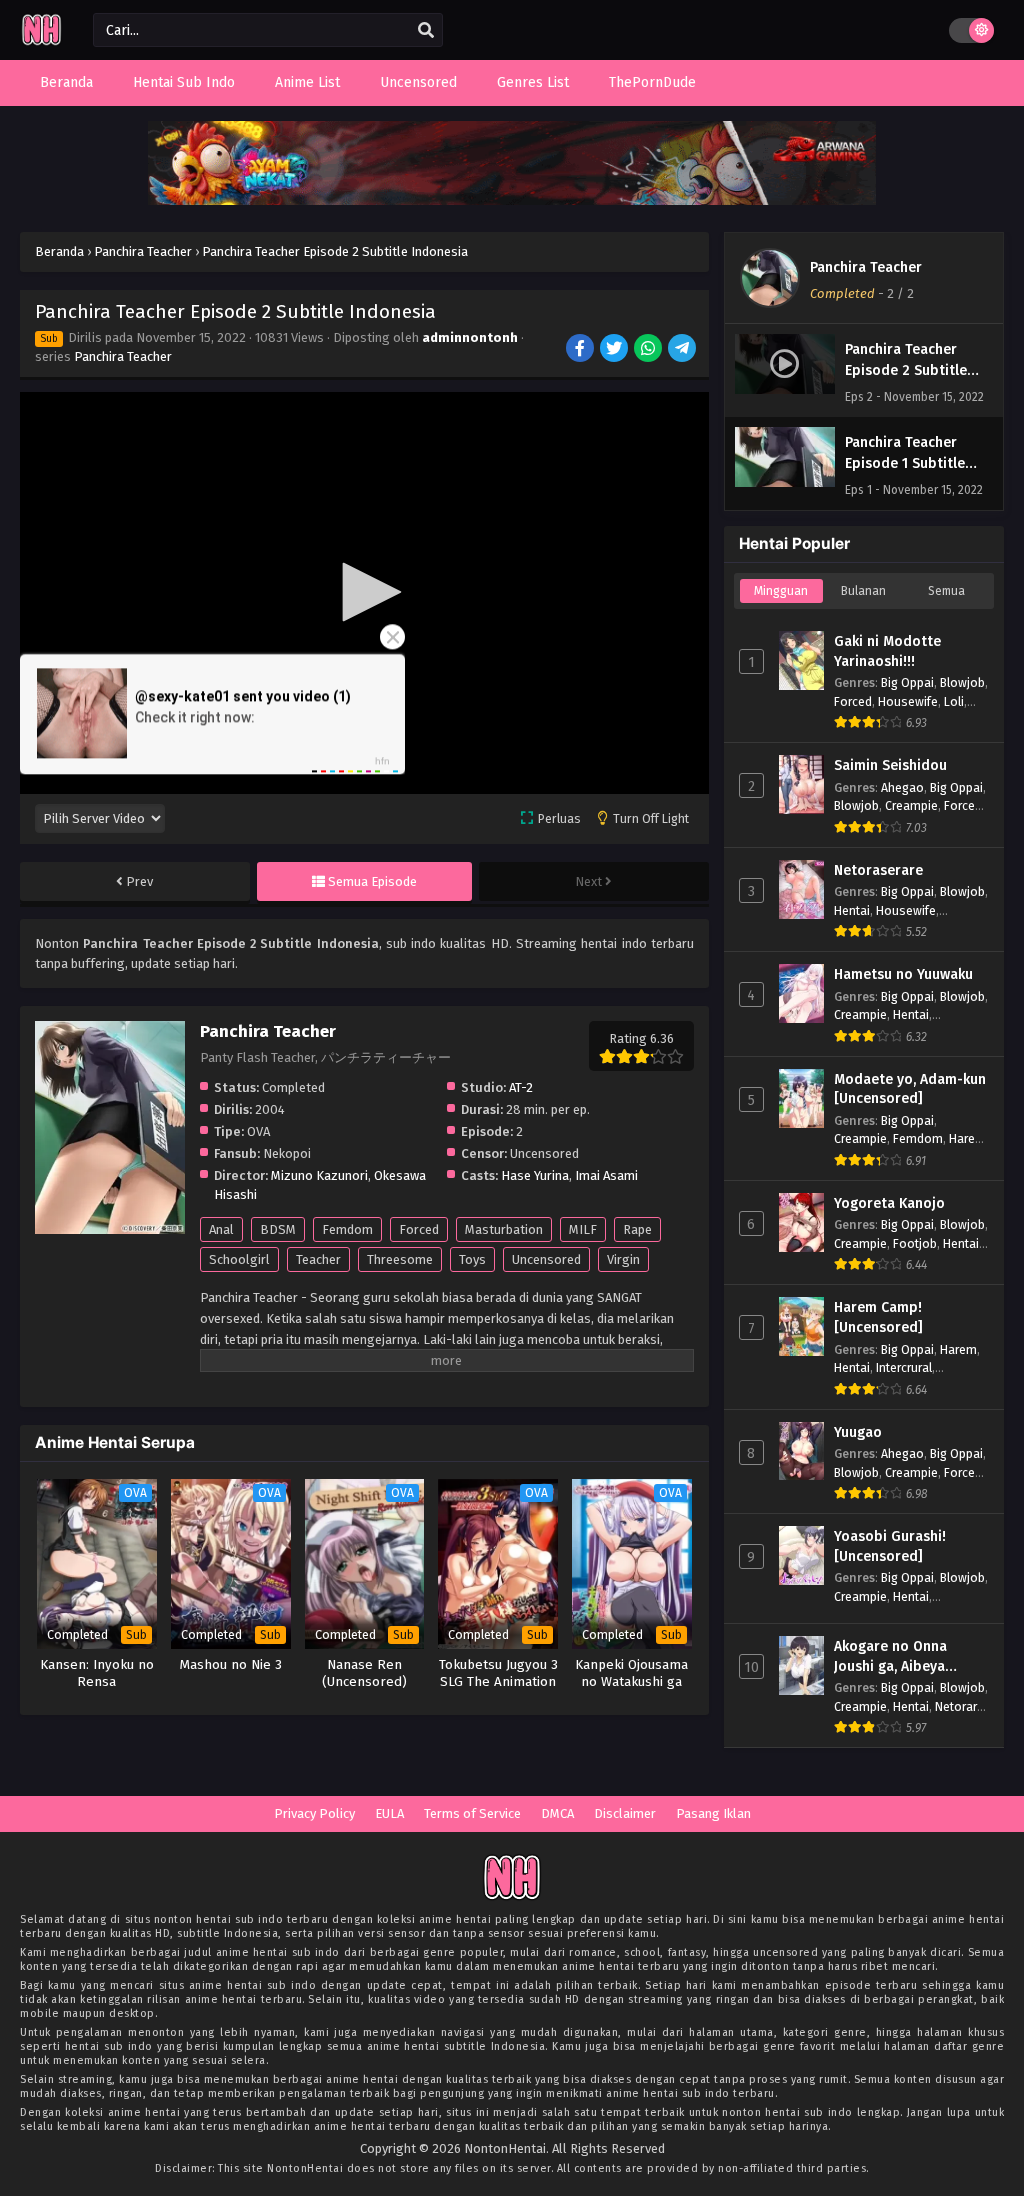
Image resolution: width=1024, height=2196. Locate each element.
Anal (221, 1229)
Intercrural (904, 1367)
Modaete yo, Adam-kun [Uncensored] (910, 1089)
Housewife (908, 701)
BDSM (278, 1229)
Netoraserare (878, 870)
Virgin (623, 1259)
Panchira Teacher (123, 356)
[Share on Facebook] (581, 350)
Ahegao (902, 787)
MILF (583, 1229)
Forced (419, 1229)
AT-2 (521, 1087)
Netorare (959, 1706)
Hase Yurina (535, 1175)
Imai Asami (606, 1175)
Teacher (318, 1259)
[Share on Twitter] (615, 350)
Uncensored (546, 1259)
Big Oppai (907, 682)
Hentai (852, 910)
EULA (389, 1813)
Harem (967, 1138)
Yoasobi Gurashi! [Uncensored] (890, 1546)
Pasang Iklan (713, 1813)
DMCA (557, 1813)
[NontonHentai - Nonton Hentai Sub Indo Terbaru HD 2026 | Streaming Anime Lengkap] (41, 42)
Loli (954, 701)
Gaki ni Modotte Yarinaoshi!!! (887, 651)
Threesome (400, 1259)
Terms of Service (472, 1813)
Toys (472, 1259)
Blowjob (962, 682)
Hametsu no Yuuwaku (903, 974)
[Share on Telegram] (683, 350)
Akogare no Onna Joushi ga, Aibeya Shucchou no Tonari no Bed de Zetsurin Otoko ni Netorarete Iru (909, 1657)
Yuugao (858, 1432)
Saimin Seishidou (890, 765)
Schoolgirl (239, 1259)
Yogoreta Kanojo (889, 1203)
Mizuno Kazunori (319, 1175)
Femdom (347, 1229)
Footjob (915, 1243)
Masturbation (504, 1229)
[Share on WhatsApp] (649, 350)
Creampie (911, 805)
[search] (426, 31)
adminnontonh (470, 337)
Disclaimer (625, 1813)
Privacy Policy (314, 1813)
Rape (637, 1229)
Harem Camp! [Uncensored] (878, 1317)
